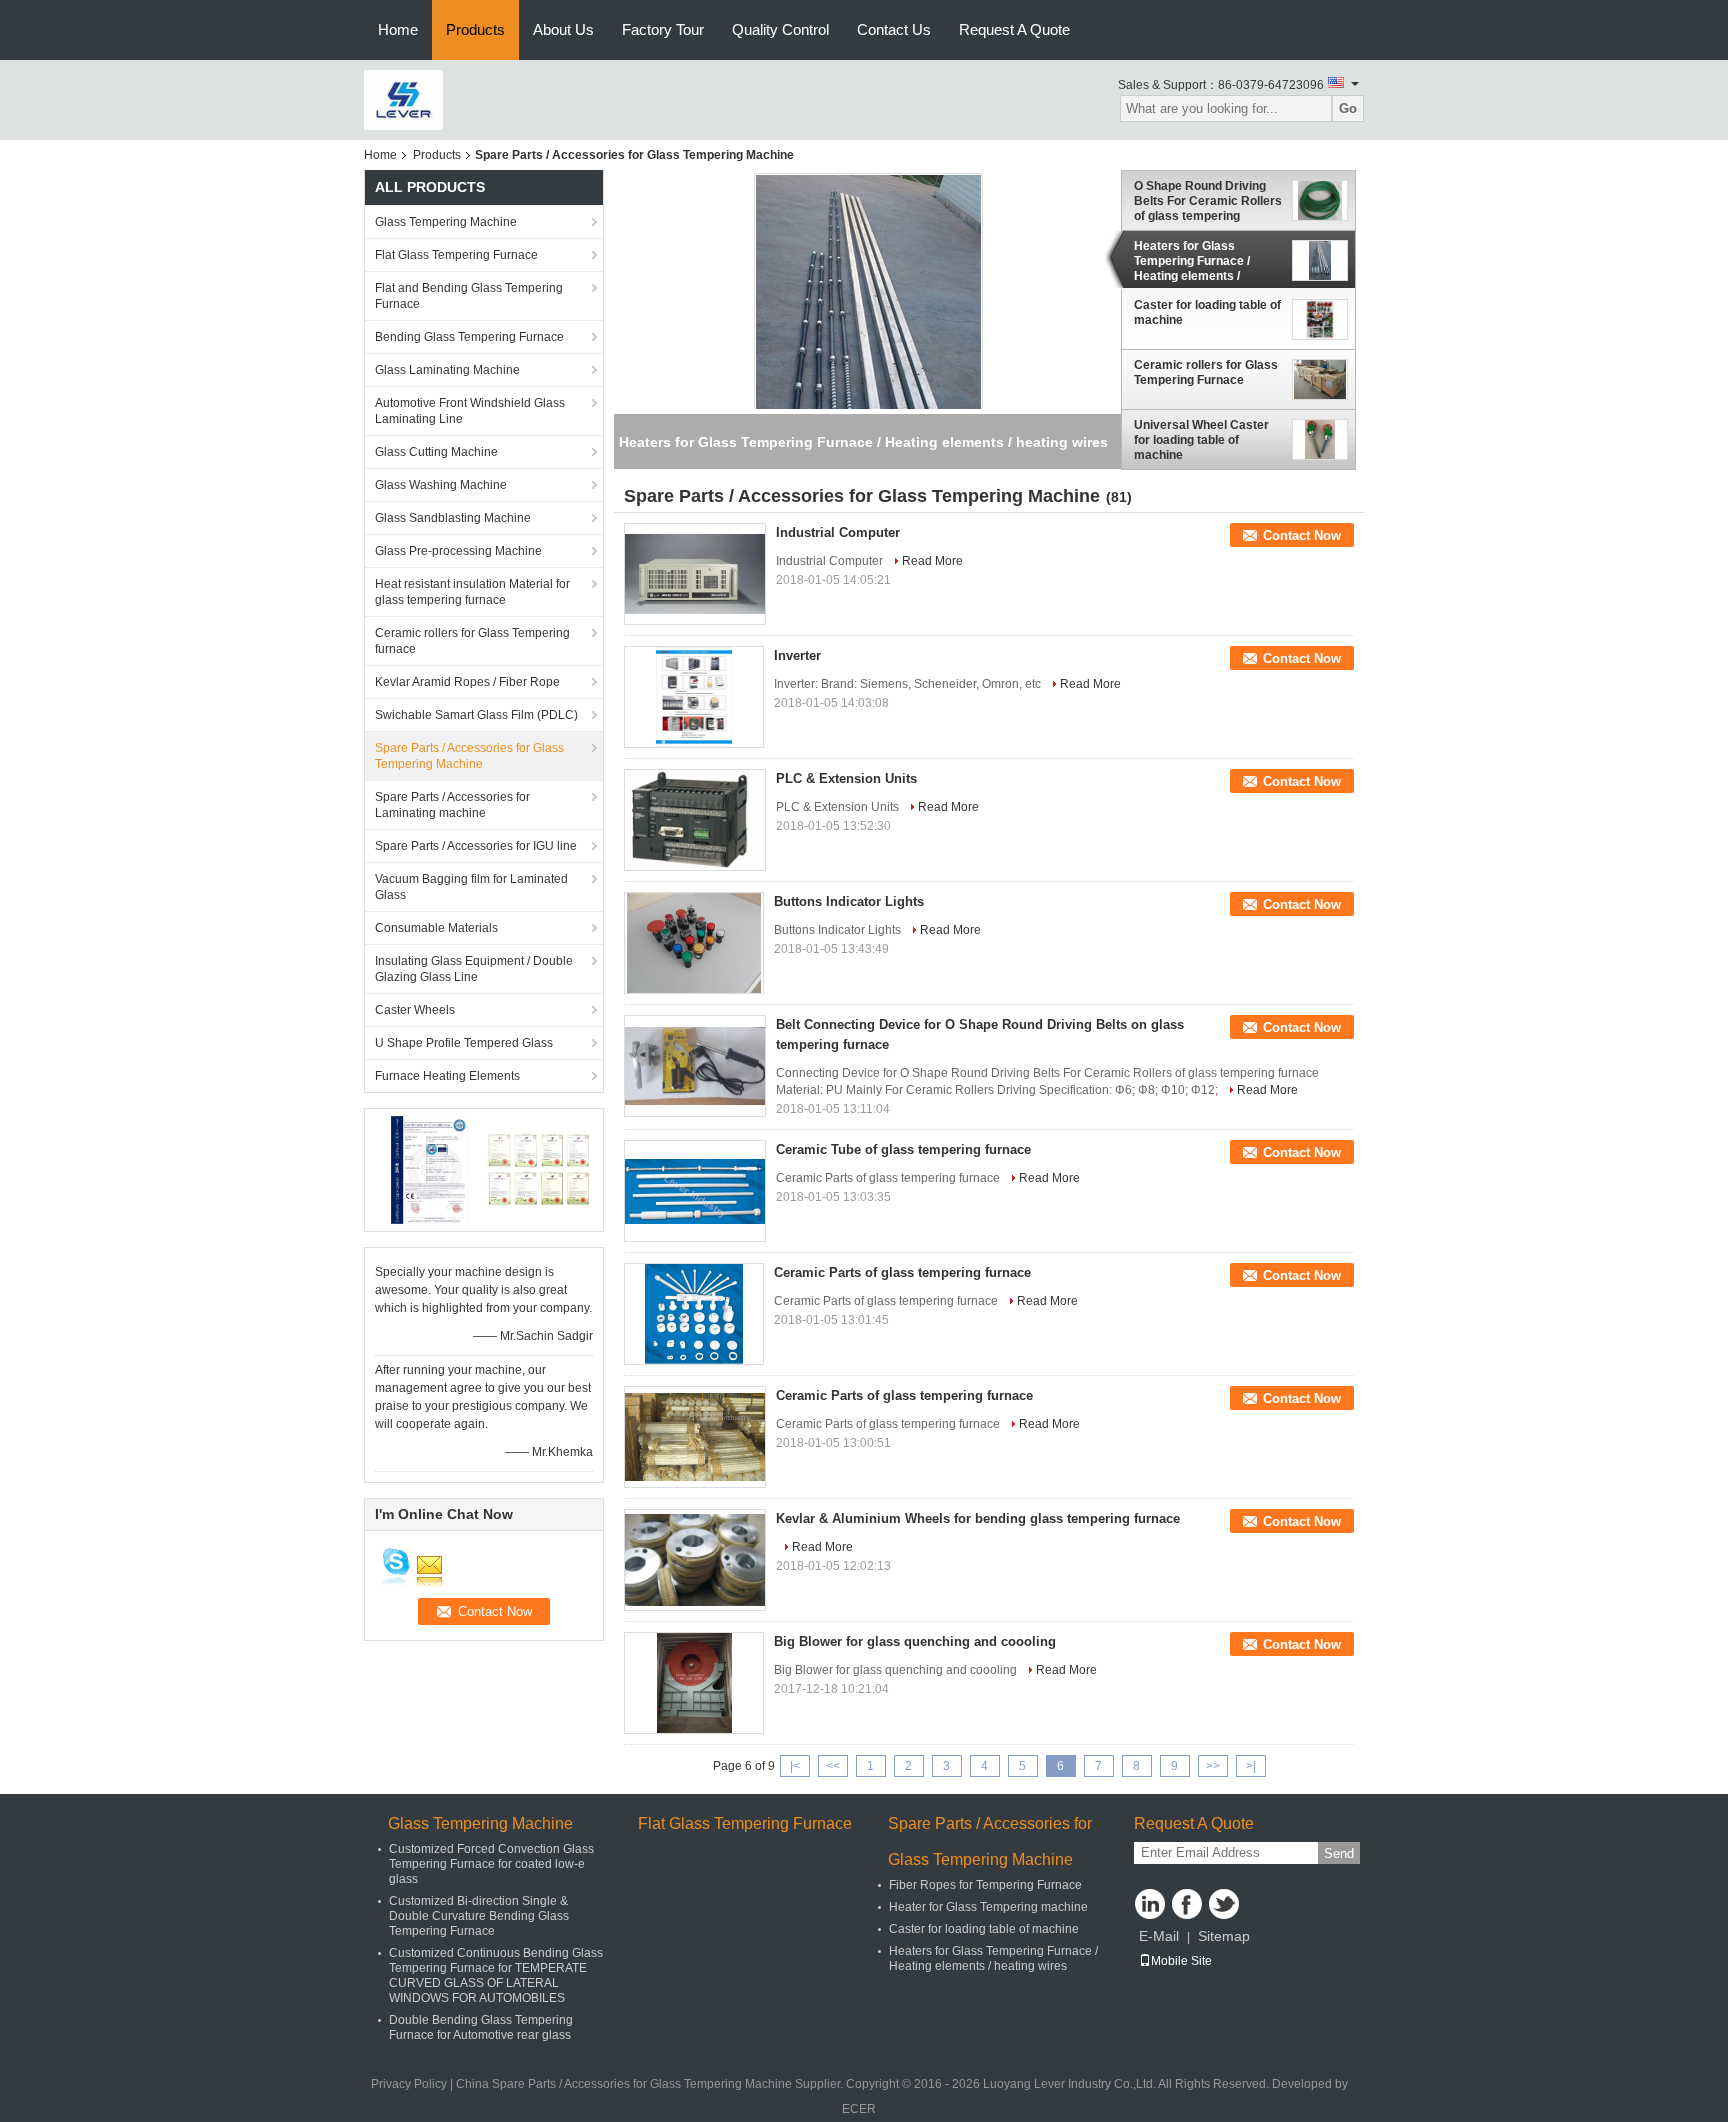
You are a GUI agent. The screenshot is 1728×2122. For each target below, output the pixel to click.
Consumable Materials (436, 928)
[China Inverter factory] (694, 697)
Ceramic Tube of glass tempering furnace (903, 1149)
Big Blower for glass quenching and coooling (915, 1641)
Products (475, 29)
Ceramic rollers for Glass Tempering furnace (472, 641)
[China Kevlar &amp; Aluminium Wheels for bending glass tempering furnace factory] (695, 1560)
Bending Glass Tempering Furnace (469, 337)
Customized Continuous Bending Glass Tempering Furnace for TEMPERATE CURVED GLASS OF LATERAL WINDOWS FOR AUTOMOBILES (496, 1975)
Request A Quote (1014, 29)
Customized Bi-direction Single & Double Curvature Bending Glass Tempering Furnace (479, 1916)
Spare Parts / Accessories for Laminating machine (452, 805)
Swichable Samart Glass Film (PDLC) (476, 715)
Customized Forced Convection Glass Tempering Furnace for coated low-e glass (491, 1864)
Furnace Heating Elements (447, 1076)
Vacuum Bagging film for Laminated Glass (471, 887)
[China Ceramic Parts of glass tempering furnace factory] (694, 1314)
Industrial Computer (838, 532)
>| (1251, 1766)
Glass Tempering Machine (446, 222)
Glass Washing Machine (441, 485)
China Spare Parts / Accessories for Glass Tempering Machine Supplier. (651, 2084)
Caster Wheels (415, 1010)
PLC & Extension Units (846, 778)
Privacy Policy (409, 2084)
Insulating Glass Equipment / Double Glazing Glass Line (474, 969)
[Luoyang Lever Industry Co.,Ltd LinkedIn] (1150, 1904)
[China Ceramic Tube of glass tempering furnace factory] (695, 1191)
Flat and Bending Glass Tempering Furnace (469, 296)
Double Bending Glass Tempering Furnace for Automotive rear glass (481, 2027)
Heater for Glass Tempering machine (988, 1907)
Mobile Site (1181, 1961)
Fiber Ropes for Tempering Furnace (985, 1885)
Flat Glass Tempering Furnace (456, 255)
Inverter (797, 655)
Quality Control (780, 29)
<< (833, 1766)
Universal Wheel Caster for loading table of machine (1201, 440)
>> (1213, 1766)
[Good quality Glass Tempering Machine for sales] (429, 1169)
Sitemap (1224, 1936)
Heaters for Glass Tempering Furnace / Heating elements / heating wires (1192, 261)
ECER (859, 2109)
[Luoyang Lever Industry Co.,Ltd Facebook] (1187, 1904)
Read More (932, 561)
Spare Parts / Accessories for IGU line (476, 846)
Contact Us (894, 29)
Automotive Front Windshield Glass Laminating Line (470, 411)
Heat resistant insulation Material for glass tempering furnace (472, 592)
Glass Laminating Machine (447, 370)
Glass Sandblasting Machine (453, 518)
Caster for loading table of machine (1207, 312)
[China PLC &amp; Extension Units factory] (695, 820)
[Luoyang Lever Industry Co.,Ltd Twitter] (1224, 1904)
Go (1348, 108)
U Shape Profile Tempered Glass (464, 1043)
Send (1339, 1853)
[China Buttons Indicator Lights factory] (694, 943)
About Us (563, 29)
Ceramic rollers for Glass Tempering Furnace (1206, 372)
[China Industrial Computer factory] (695, 574)
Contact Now (1302, 535)
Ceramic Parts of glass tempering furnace (902, 1272)
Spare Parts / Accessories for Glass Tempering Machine (469, 756)
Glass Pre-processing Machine (458, 551)
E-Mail (1159, 1936)
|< (795, 1766)
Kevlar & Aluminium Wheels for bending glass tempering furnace (978, 1518)
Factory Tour (663, 29)
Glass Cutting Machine (436, 452)
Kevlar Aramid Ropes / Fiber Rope (467, 682)
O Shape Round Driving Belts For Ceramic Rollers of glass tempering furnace (1208, 201)
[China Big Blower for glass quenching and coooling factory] (694, 1683)
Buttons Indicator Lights (849, 901)
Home (398, 29)
